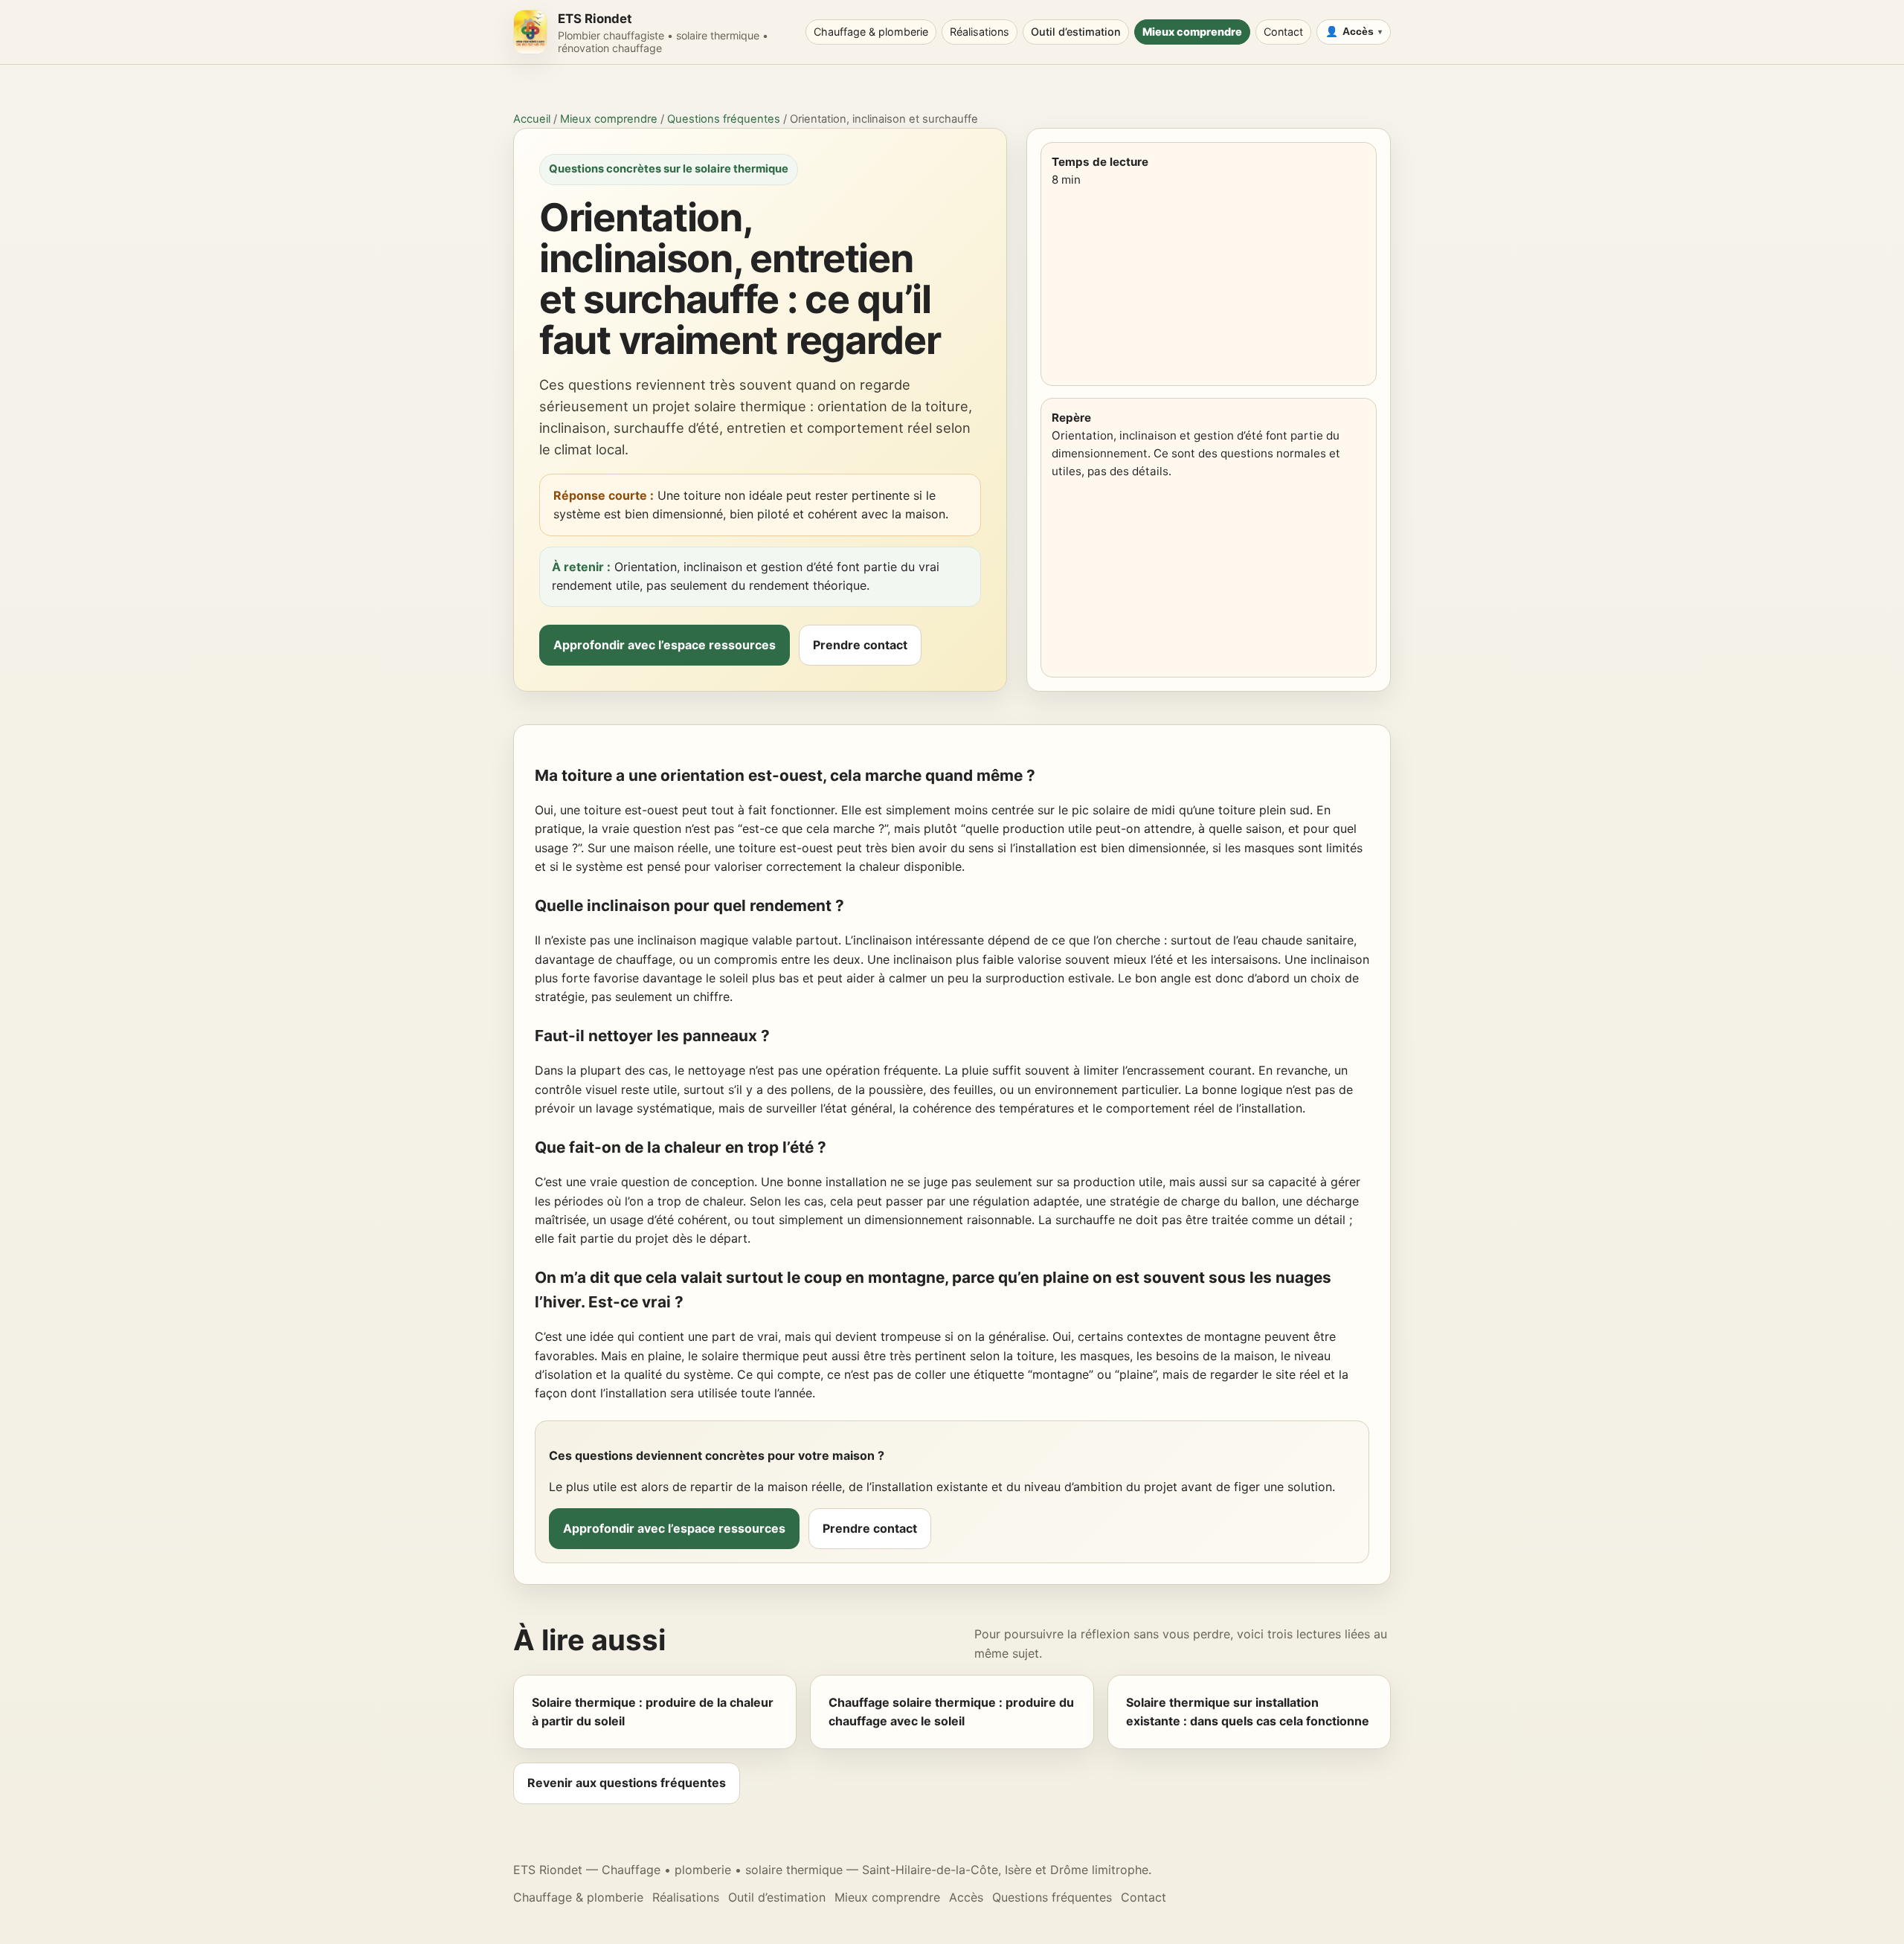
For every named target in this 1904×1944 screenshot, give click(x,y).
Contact (1283, 32)
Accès (1358, 32)
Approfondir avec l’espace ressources (665, 645)
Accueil (532, 119)
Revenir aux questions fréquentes (627, 1783)
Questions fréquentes (724, 119)
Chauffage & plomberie (871, 32)
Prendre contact (860, 645)
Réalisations (980, 32)
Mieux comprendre (1192, 32)
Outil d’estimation (1076, 32)
